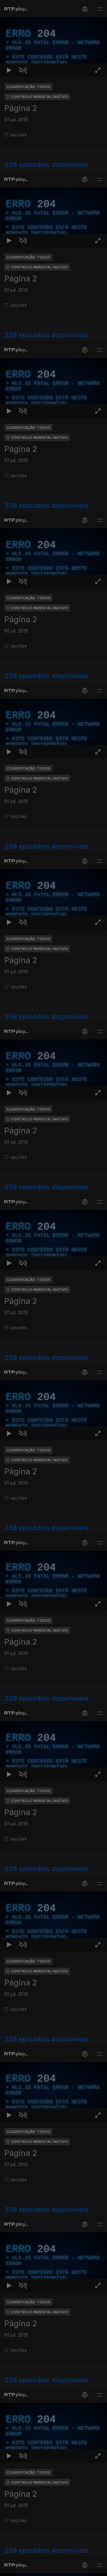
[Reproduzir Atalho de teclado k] (9, 2569)
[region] (53, 1288)
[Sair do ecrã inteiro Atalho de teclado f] (98, 2569)
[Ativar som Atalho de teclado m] (23, 2569)
